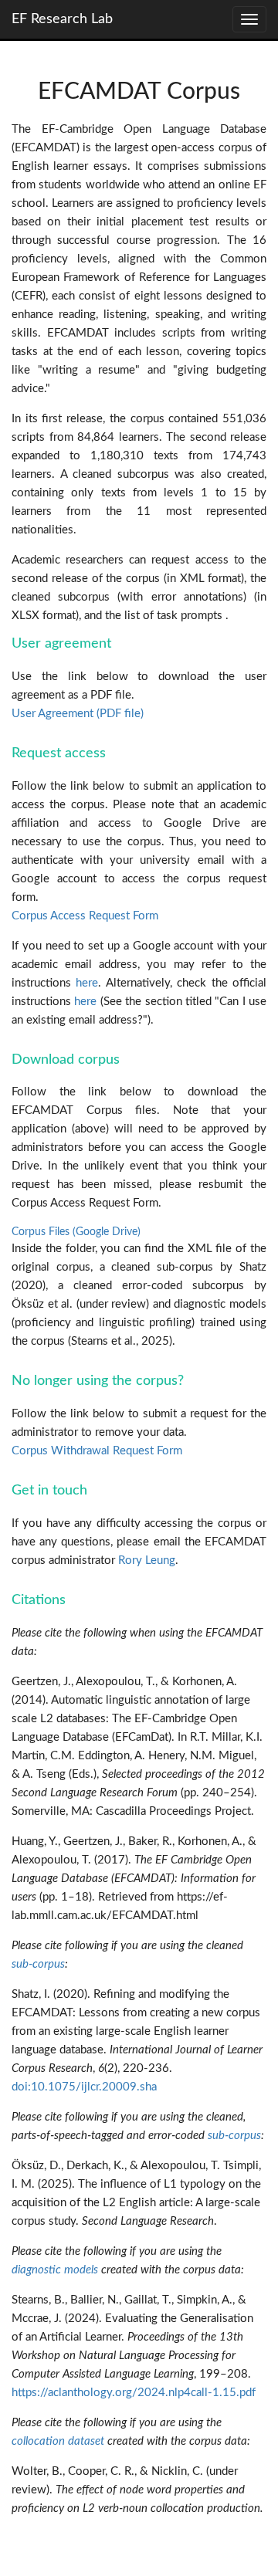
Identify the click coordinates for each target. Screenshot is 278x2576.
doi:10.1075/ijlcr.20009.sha (84, 2087)
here (87, 983)
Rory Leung (147, 1560)
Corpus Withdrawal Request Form (97, 1451)
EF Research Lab (62, 19)
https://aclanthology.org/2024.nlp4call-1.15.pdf (134, 2393)
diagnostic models (55, 2270)
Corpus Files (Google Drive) (76, 1232)
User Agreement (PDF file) (78, 714)
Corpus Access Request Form (85, 916)
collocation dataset (58, 2441)
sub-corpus (38, 1964)
